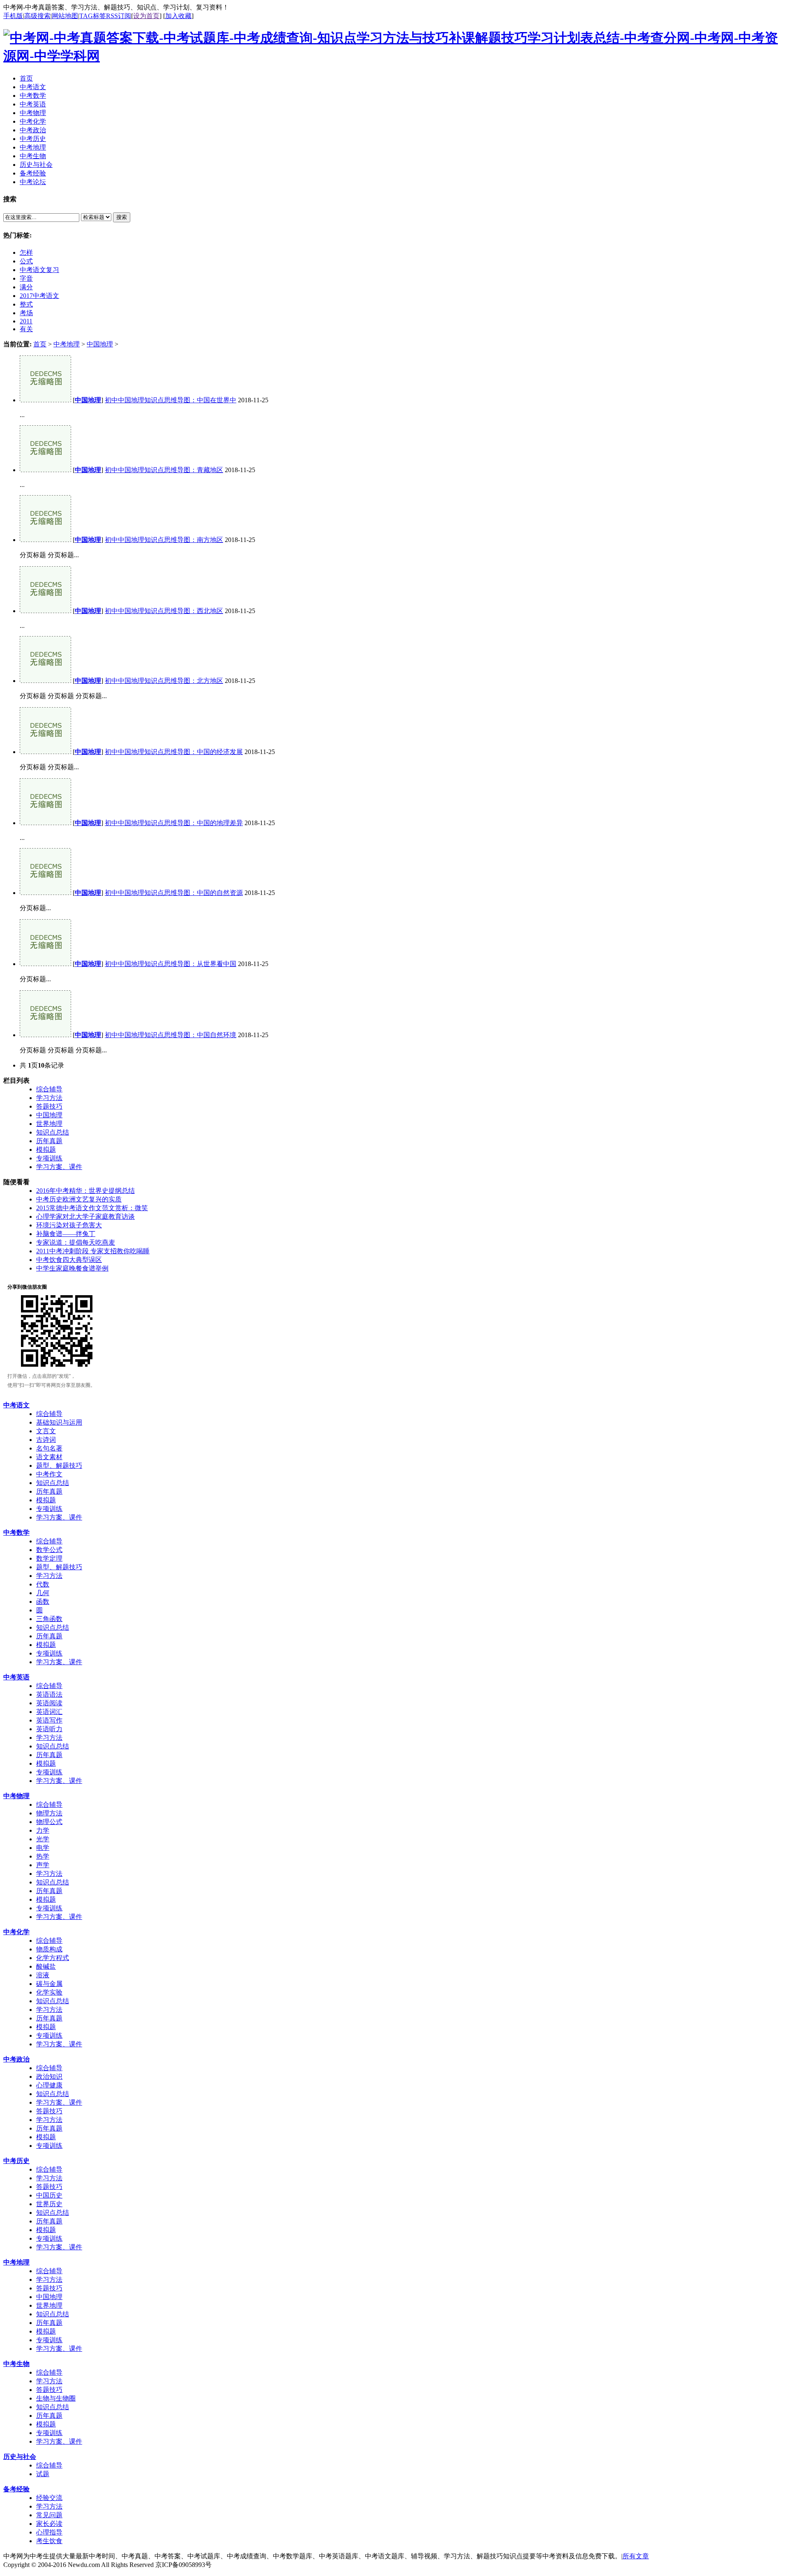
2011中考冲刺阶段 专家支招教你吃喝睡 (93, 1251)
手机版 (13, 16)
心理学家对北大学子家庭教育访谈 (85, 1217)
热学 (43, 1856)
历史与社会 (20, 2457)
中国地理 (100, 344)
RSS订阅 (119, 16)
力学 (43, 1830)
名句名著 (49, 1448)
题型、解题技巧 (59, 1466)
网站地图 (65, 16)
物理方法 (49, 1813)
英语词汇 (49, 1712)
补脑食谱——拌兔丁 (66, 1234)
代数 (43, 1584)
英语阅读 (49, 1703)
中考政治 (16, 2059)
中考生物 (16, 2364)
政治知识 (49, 2077)
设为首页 (146, 16)
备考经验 (16, 2489)
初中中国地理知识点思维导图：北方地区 (164, 681)
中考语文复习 (39, 270)
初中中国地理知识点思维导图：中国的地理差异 (174, 823)
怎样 (26, 253)
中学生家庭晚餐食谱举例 (72, 1268)
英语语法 (49, 1694)
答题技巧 (49, 1106)
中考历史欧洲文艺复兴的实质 (79, 1199)
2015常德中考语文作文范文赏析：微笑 (92, 1208)
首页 (40, 344)
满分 (26, 287)
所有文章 (636, 2556)
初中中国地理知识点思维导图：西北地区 (164, 611)
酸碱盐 (46, 1966)
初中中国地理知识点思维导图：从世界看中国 (171, 964)
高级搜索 (37, 16)
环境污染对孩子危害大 (69, 1225)
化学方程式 (53, 1958)
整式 (26, 304)
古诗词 (46, 1440)
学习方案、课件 (59, 1167)
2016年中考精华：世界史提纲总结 (85, 1191)
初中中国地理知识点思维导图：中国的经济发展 (174, 752)
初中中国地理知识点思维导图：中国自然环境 (171, 1035)
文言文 (46, 1431)
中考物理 (16, 1796)
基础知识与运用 (59, 1422)
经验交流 (49, 2498)
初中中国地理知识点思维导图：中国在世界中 (171, 400)
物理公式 (49, 1822)
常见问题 (49, 2515)
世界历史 (49, 2204)
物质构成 (49, 1949)
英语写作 (49, 1720)
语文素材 (49, 1457)
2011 (26, 321)
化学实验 (49, 1992)
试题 (43, 2474)
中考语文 (16, 1405)
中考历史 (16, 2161)
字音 (26, 278)
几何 (43, 1593)
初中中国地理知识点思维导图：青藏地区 (164, 470)
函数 (43, 1602)
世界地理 (49, 1124)
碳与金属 (49, 1984)
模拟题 (46, 1150)
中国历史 (49, 2195)
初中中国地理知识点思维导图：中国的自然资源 (174, 893)
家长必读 (49, 2524)
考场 (26, 313)
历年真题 (49, 1141)
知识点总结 (53, 1132)
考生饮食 (49, 2541)
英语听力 (49, 1729)
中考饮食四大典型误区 (69, 1260)
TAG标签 (93, 16)
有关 (26, 329)
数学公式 (49, 1550)
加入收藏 (178, 16)
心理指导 (49, 2532)
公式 (26, 261)
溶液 (43, 1975)
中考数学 (16, 1532)
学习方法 (49, 1098)
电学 (43, 1848)
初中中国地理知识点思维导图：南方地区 (164, 540)
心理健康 (49, 2085)
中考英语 (16, 1677)
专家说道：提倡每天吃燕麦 (76, 1242)
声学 (43, 1865)
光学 (43, 1839)
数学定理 (49, 1558)
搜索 (122, 217)
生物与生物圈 (56, 2398)
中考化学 (16, 1932)
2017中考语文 (39, 296)
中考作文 (49, 1474)
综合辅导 (49, 1089)
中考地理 (67, 344)
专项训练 (49, 1158)
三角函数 (49, 1619)
